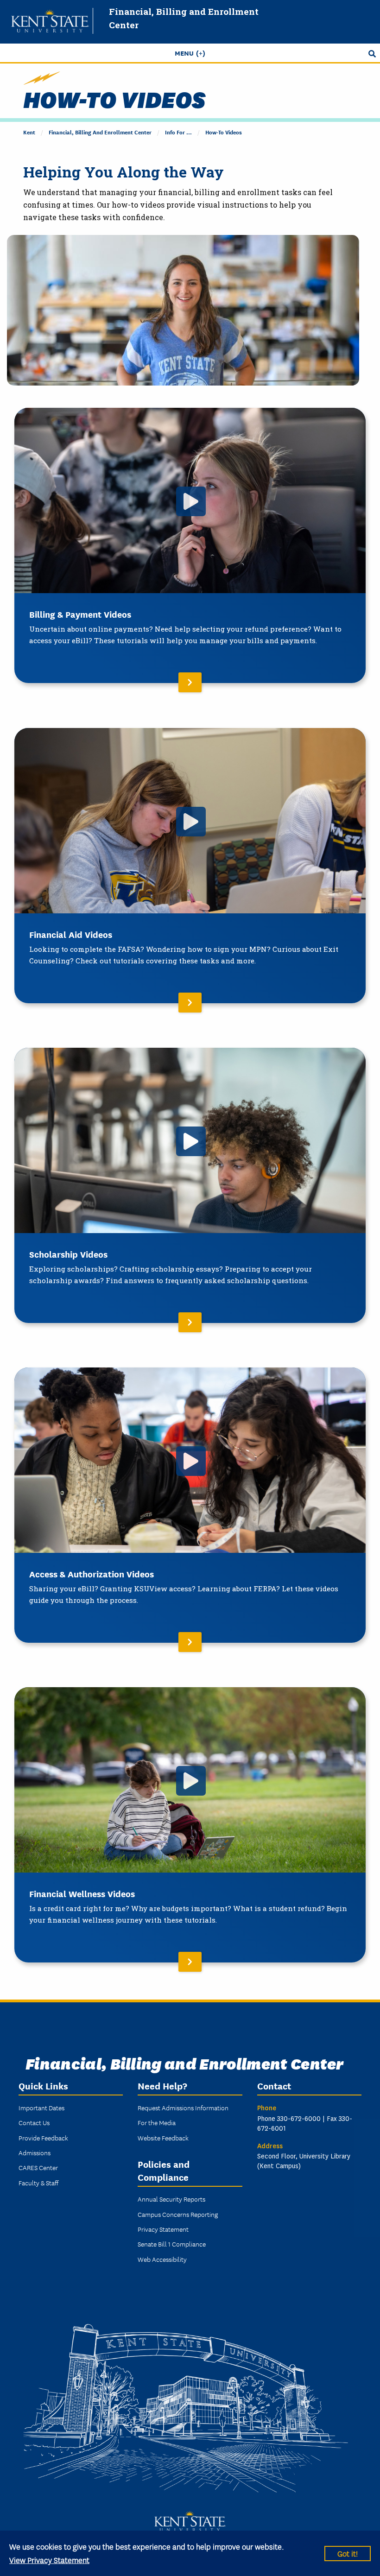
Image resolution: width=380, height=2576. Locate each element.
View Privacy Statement (49, 2560)
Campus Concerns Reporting (178, 2214)
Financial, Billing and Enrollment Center (100, 132)
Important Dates (41, 2108)
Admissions (35, 2152)
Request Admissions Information (183, 2108)
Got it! (348, 2553)
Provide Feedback (43, 2138)
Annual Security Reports (171, 2199)
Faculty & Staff (38, 2183)
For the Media (157, 2122)
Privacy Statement (163, 2229)
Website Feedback (163, 2138)
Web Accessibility (162, 2259)
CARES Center (38, 2167)
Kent (29, 132)
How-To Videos (224, 132)
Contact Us (34, 2122)
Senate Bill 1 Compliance (172, 2244)
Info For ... (178, 132)
